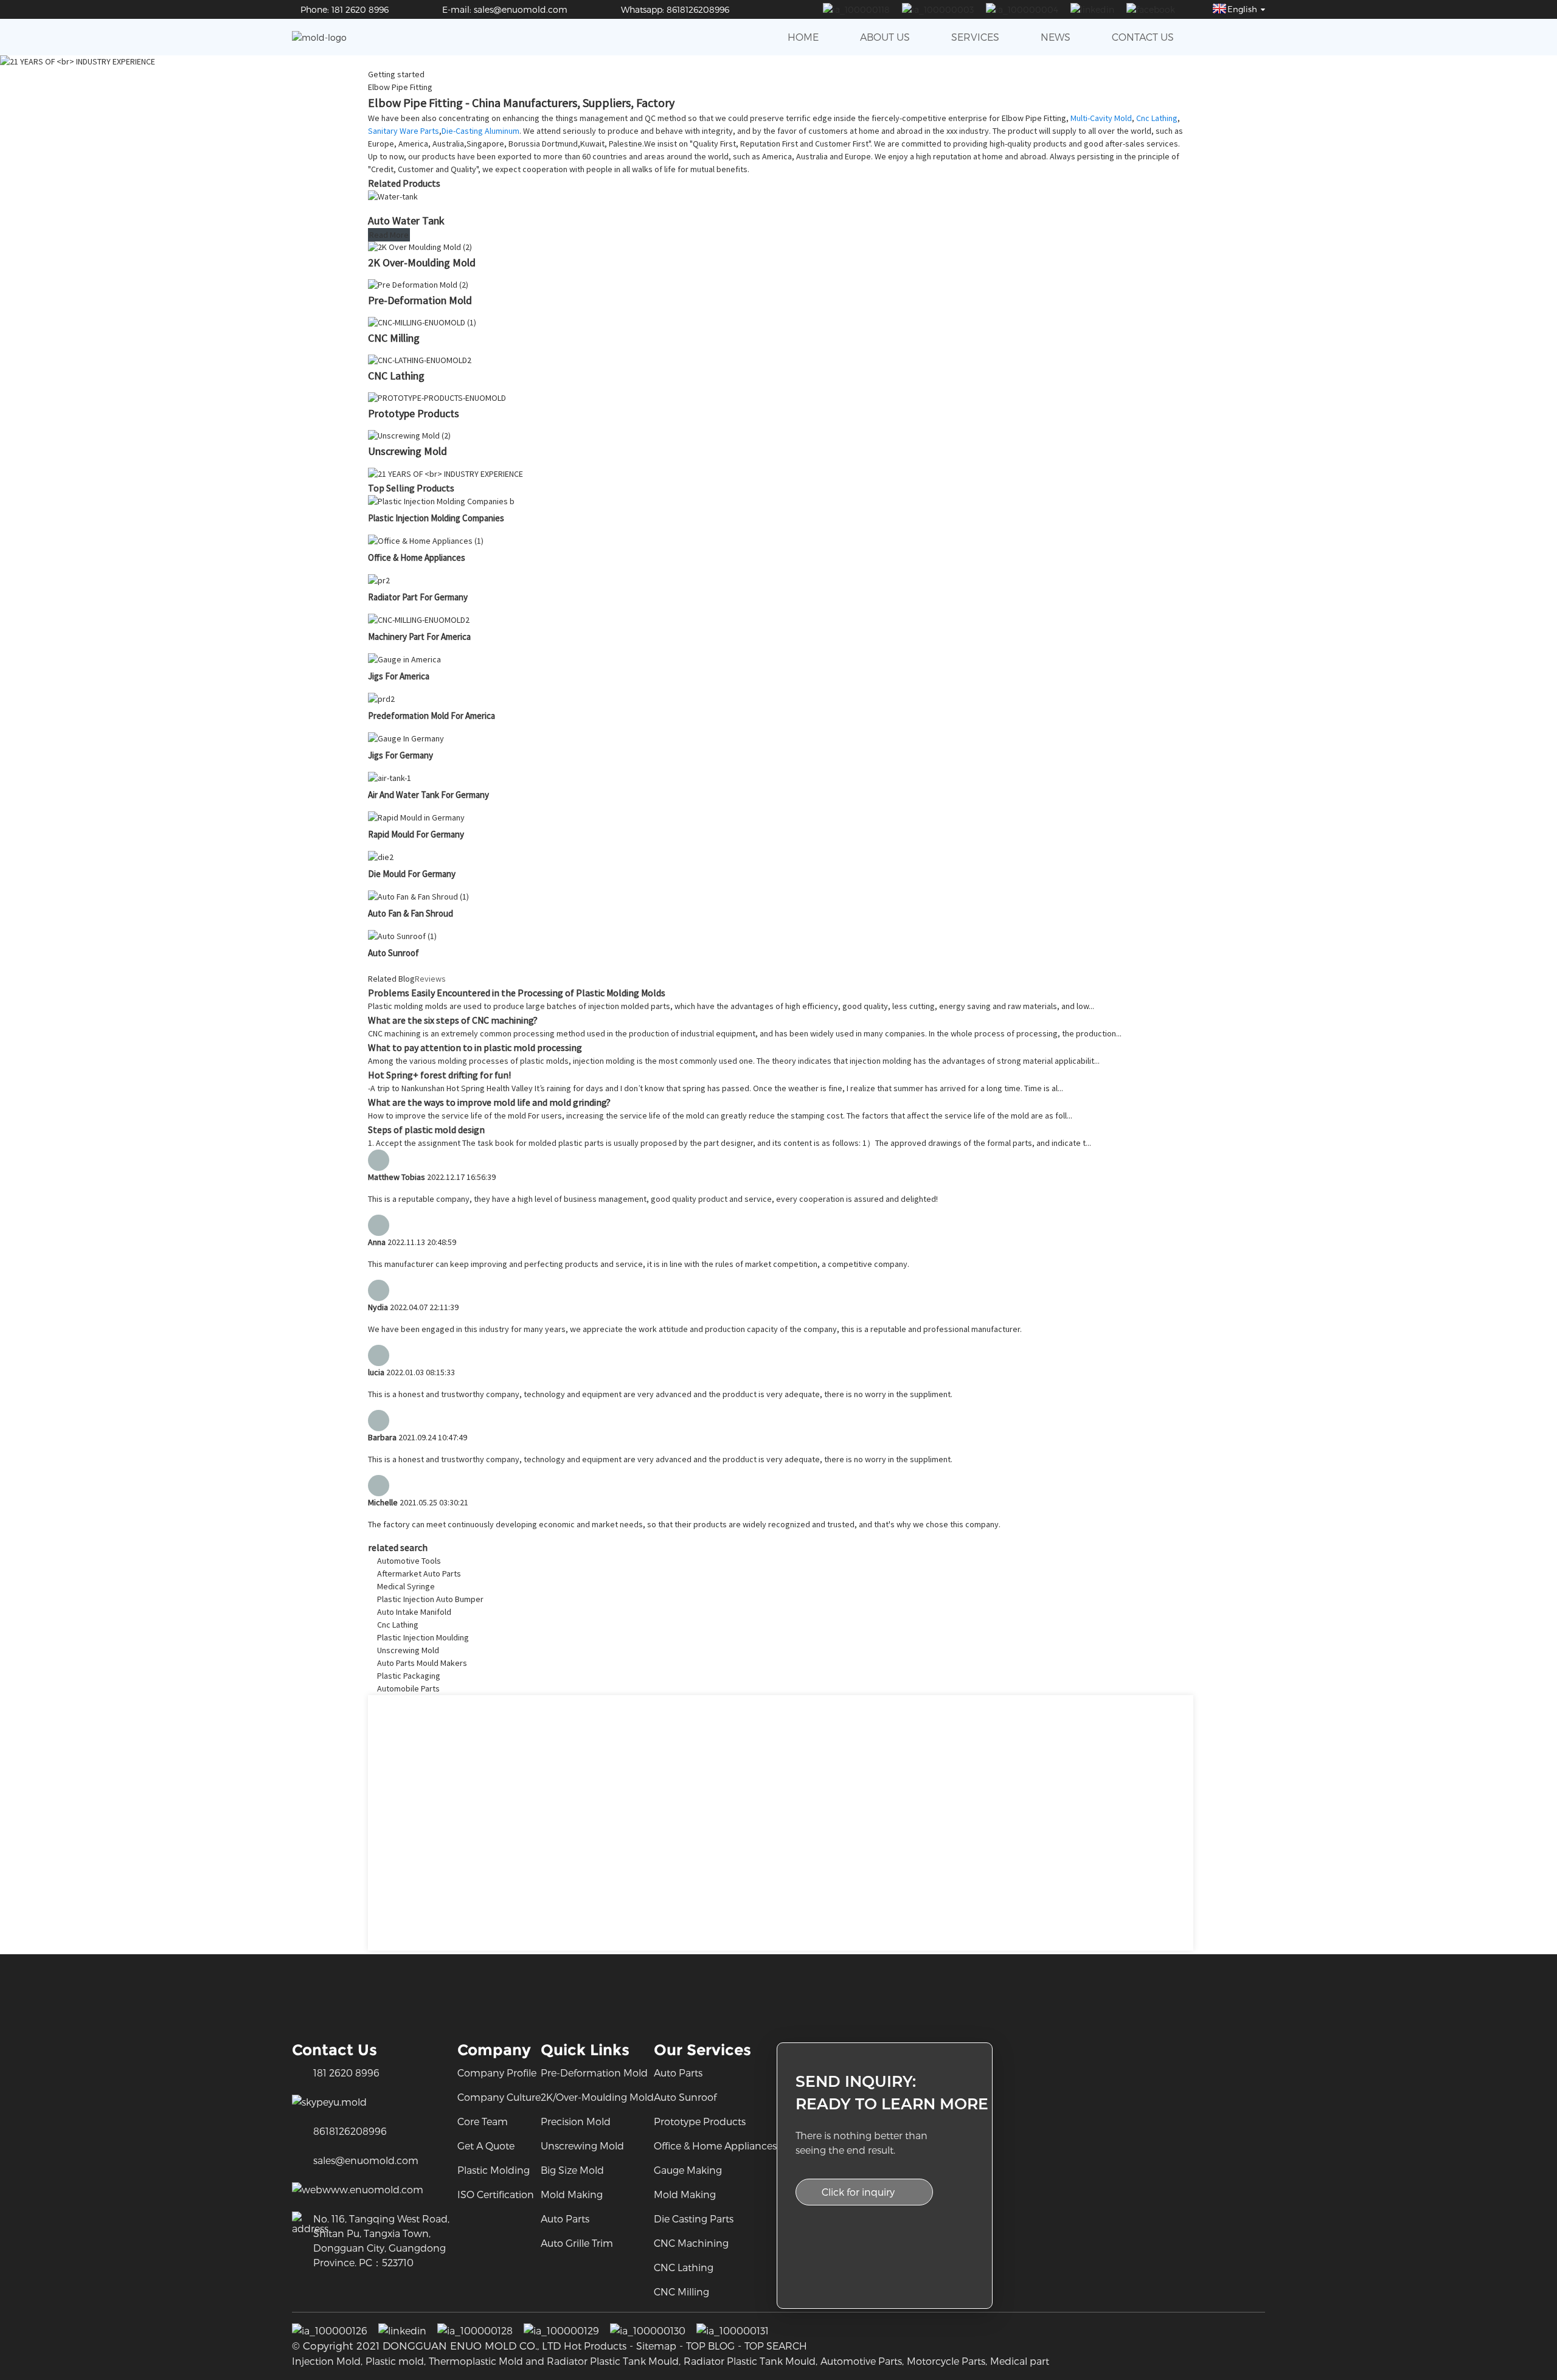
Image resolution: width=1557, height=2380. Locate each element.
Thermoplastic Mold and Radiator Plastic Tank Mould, (555, 2361)
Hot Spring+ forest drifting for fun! (439, 1075)
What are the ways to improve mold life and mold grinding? (489, 1102)
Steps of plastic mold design (426, 1129)
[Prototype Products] (437, 398)
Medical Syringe (406, 1586)
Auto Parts (565, 2219)
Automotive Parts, (862, 2361)
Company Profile (497, 2073)
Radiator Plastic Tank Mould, (751, 2361)
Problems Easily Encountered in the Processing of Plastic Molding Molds (517, 993)
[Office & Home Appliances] (426, 541)
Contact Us (1143, 37)
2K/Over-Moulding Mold (597, 2097)
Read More (389, 235)
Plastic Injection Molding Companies (436, 518)
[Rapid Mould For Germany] (416, 817)
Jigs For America (399, 676)
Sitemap (656, 2346)
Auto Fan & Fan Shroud (411, 913)
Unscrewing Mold (407, 451)
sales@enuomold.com (366, 2160)
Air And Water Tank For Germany (428, 795)
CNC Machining (691, 2243)
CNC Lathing (396, 376)
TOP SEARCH (776, 2346)
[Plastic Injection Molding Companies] (441, 501)
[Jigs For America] (404, 659)
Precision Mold (576, 2121)
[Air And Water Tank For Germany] (390, 778)
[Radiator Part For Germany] (379, 580)
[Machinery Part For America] (419, 620)
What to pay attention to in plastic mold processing (475, 1047)
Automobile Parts (408, 1688)
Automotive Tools (409, 1561)
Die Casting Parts (694, 2219)
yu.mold (348, 2102)
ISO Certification (496, 2194)
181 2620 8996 (346, 2073)
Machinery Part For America (419, 637)
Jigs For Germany (401, 755)
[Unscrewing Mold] (409, 435)
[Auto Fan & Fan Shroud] (418, 897)
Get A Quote (486, 2146)
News (1056, 37)
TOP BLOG (710, 2346)
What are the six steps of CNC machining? (453, 1020)
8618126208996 (350, 2131)
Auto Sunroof (394, 953)
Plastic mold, (396, 2361)
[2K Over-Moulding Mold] (420, 247)
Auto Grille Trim (577, 2243)
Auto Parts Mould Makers (422, 1663)
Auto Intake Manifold (414, 1612)
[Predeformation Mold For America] (381, 699)
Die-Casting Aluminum (480, 131)
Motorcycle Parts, (947, 2361)
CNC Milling (394, 338)
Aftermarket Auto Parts (419, 1573)
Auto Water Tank (406, 220)
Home (803, 37)
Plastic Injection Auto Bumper (430, 1599)
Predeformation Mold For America (432, 716)
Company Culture (499, 2097)
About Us (885, 37)
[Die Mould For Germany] (381, 857)
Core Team (483, 2121)
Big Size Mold (572, 2170)
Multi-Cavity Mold (1101, 118)
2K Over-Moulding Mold (422, 262)
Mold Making (572, 2194)
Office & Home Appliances (417, 557)
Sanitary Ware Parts (404, 131)
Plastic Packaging (409, 1676)
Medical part (1020, 2361)
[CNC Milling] (422, 322)
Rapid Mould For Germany (416, 834)
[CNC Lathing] (420, 360)
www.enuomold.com (373, 2189)
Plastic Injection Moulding (423, 1637)
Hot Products (595, 2346)
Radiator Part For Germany (418, 597)
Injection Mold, (327, 2361)
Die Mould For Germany (412, 874)
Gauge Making (688, 2170)
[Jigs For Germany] (406, 738)
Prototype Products (414, 413)
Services (975, 37)
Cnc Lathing (1157, 118)
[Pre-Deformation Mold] (418, 285)
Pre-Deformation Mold (420, 300)
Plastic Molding (494, 2170)
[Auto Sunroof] (402, 936)
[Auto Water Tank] (393, 196)
